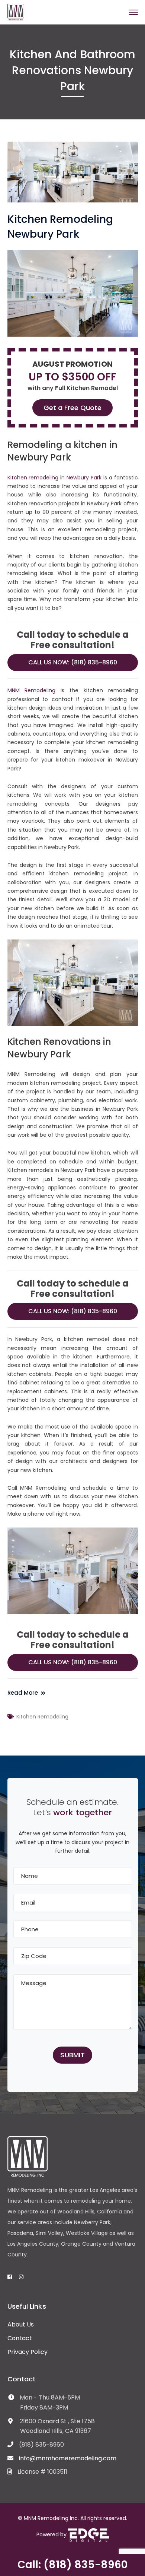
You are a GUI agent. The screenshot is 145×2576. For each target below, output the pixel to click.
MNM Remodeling (32, 690)
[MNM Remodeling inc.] (16, 12)
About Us (21, 2324)
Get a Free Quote (72, 408)
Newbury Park (84, 478)
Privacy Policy (28, 2352)
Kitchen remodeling (33, 478)
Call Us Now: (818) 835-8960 (73, 662)
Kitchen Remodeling (42, 1717)
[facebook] (10, 2277)
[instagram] (21, 2277)
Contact (20, 2338)
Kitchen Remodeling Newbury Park (60, 227)
